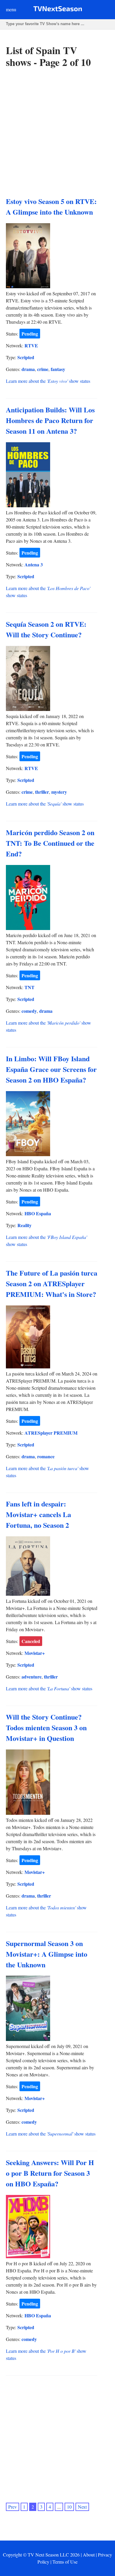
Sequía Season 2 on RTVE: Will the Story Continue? (46, 629)
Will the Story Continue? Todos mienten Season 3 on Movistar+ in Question (46, 1727)
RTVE (31, 345)
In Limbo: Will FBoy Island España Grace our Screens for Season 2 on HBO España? (51, 1069)
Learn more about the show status (48, 381)
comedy (29, 1011)
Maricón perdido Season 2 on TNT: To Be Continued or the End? (50, 843)
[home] (58, 10)
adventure (32, 1677)
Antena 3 (34, 564)
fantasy (58, 369)
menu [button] (11, 9)
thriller (42, 792)
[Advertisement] (57, 132)
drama (28, 369)
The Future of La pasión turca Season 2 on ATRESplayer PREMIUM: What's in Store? (52, 1283)
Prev (13, 2507)
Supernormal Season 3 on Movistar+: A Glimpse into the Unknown (47, 1954)
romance (46, 1456)
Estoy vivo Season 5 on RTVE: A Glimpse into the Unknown (51, 206)
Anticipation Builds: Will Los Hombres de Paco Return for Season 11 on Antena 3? (50, 420)
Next (82, 2507)
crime (43, 369)
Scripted (26, 357)
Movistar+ (35, 1653)
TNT (29, 987)
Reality (24, 1225)
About (89, 2555)
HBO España (38, 1213)
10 (69, 2507)
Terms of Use (65, 2562)
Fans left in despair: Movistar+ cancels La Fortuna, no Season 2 (38, 1514)
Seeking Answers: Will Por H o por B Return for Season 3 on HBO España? (50, 2173)
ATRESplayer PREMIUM (51, 1433)
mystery (59, 792)
